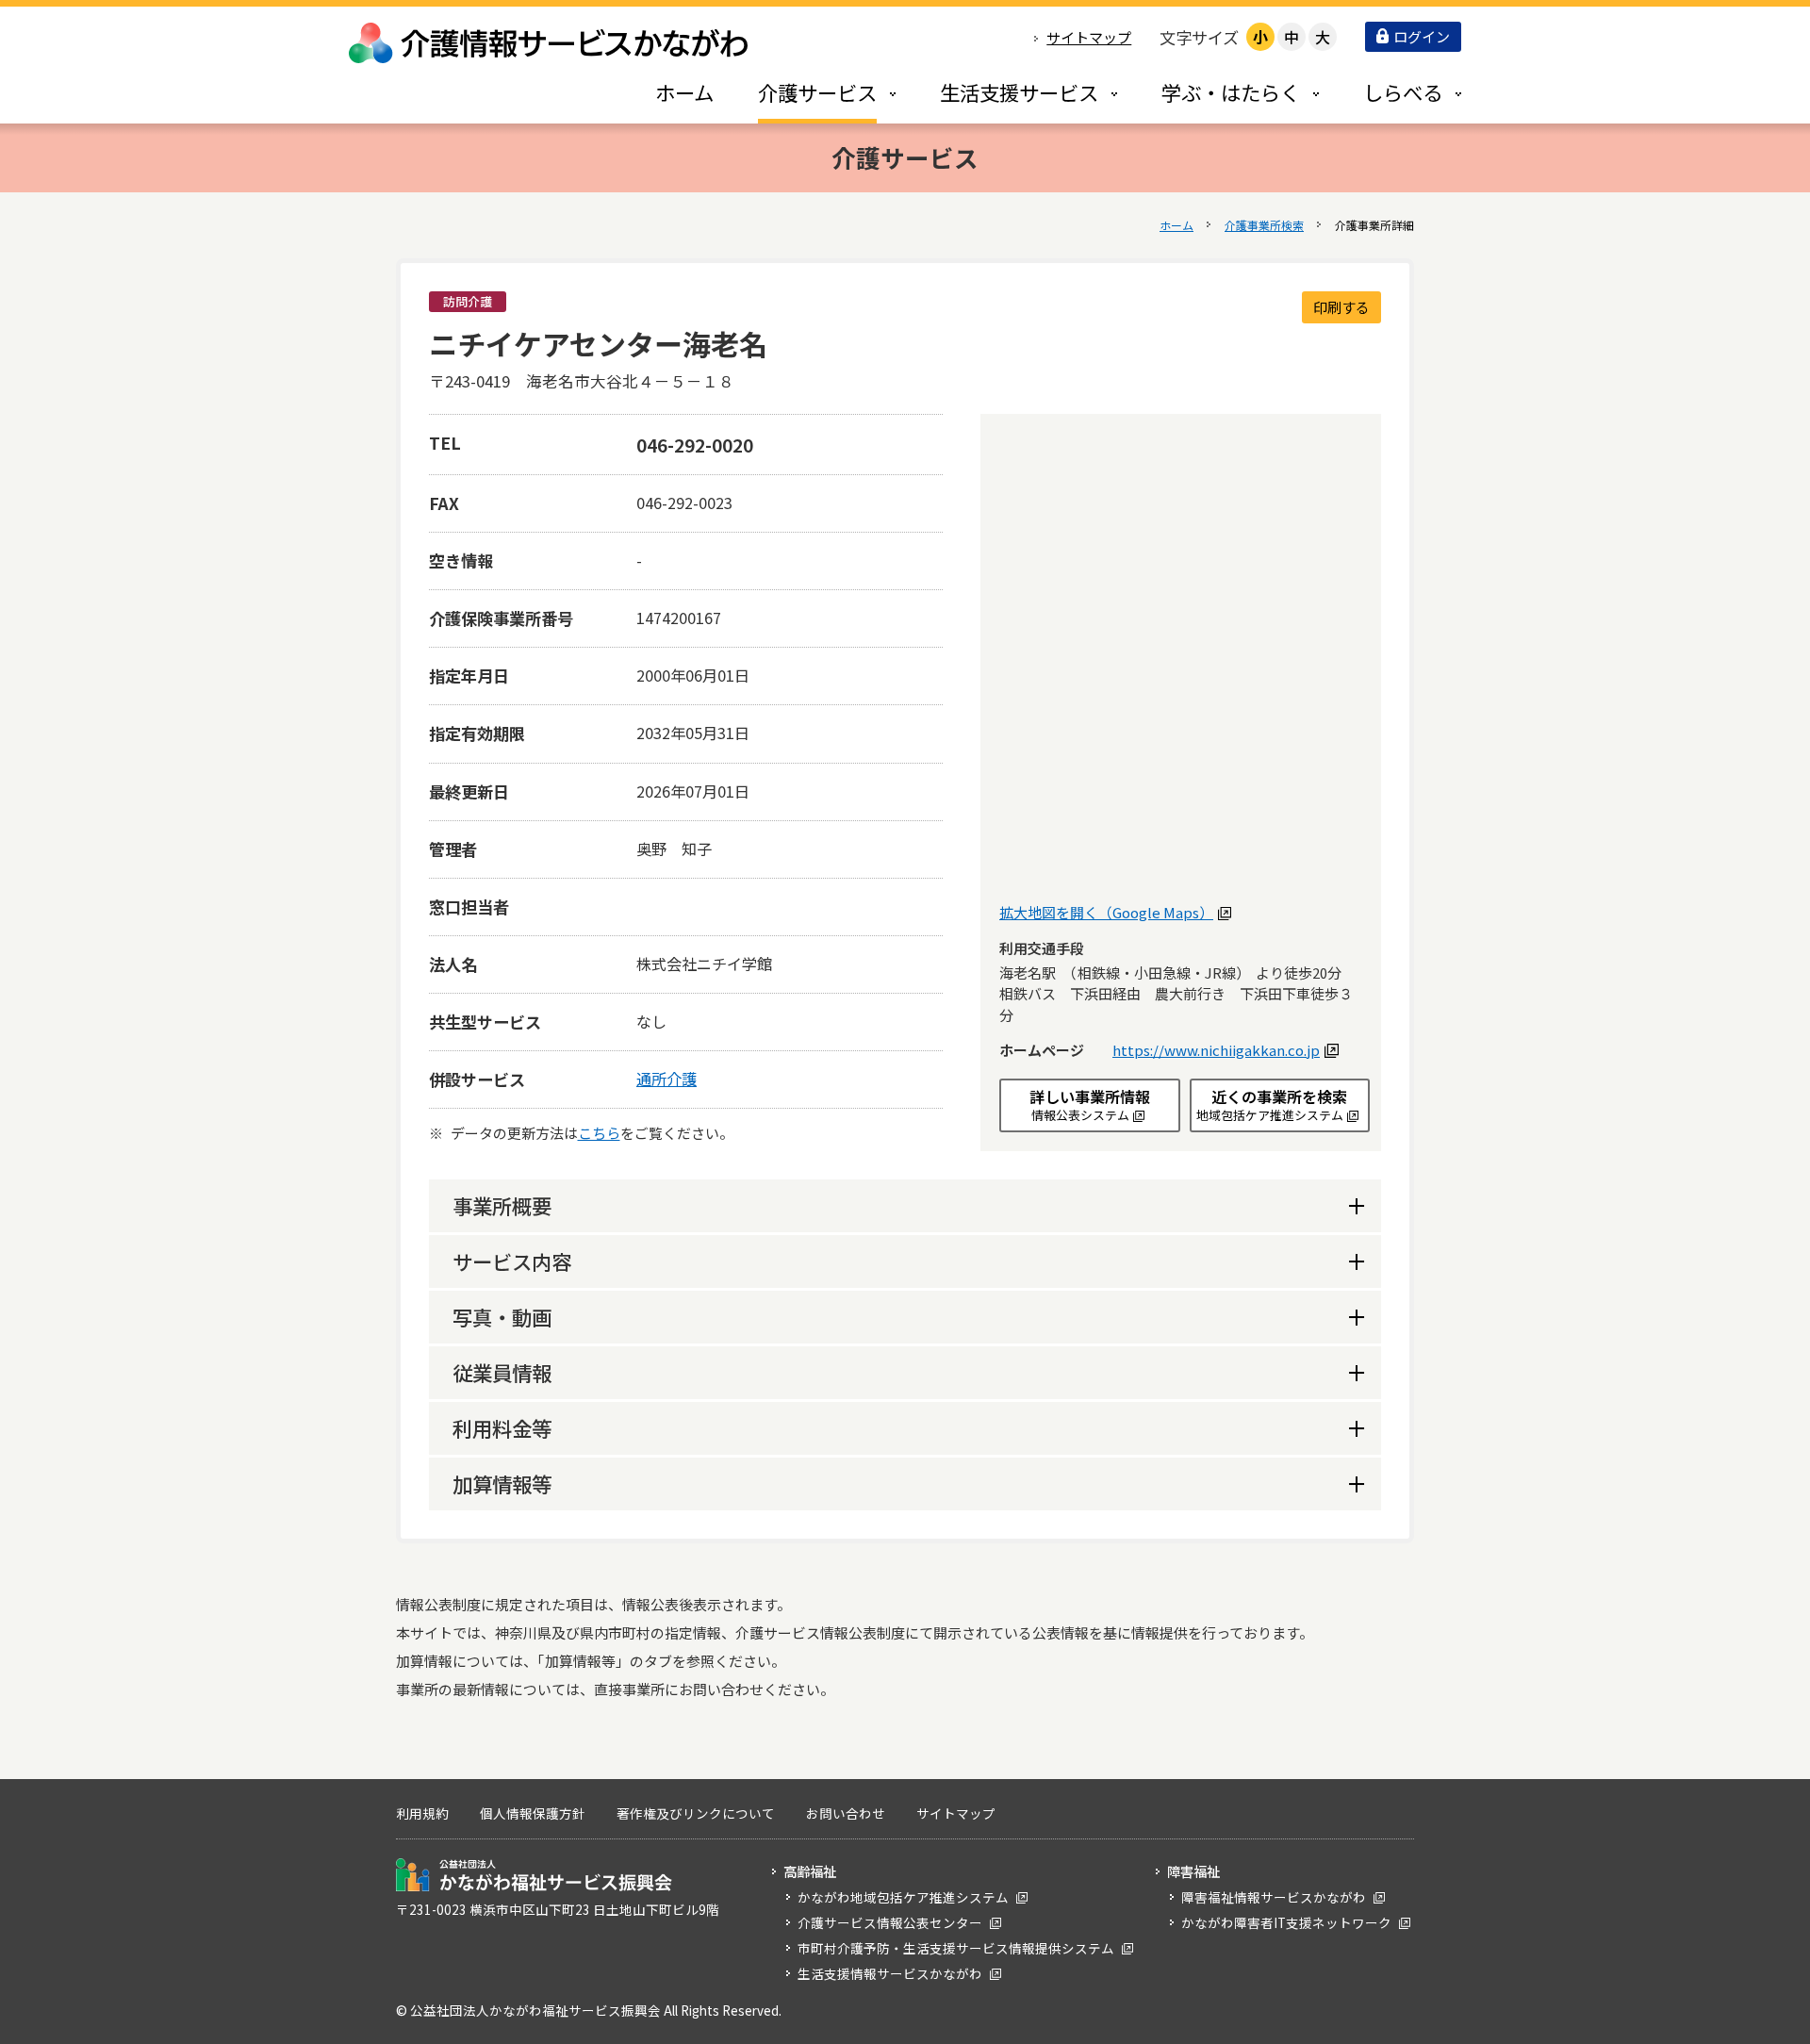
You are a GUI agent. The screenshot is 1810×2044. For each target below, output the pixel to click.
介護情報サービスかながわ (550, 43)
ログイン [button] (1422, 36)
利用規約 (422, 1813)
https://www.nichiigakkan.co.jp (1223, 1050)
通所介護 (666, 1079)
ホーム (1176, 225)
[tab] (807, 92)
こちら (599, 1133)
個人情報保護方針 (533, 1813)
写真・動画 (502, 1317)
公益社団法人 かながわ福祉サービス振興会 (534, 1875)
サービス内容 (512, 1261)
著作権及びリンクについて (696, 1813)
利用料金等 (502, 1428)
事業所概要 (502, 1205)
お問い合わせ (846, 1813)
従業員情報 (502, 1372)
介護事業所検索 (1264, 225)
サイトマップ (1089, 37)
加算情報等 (502, 1484)
